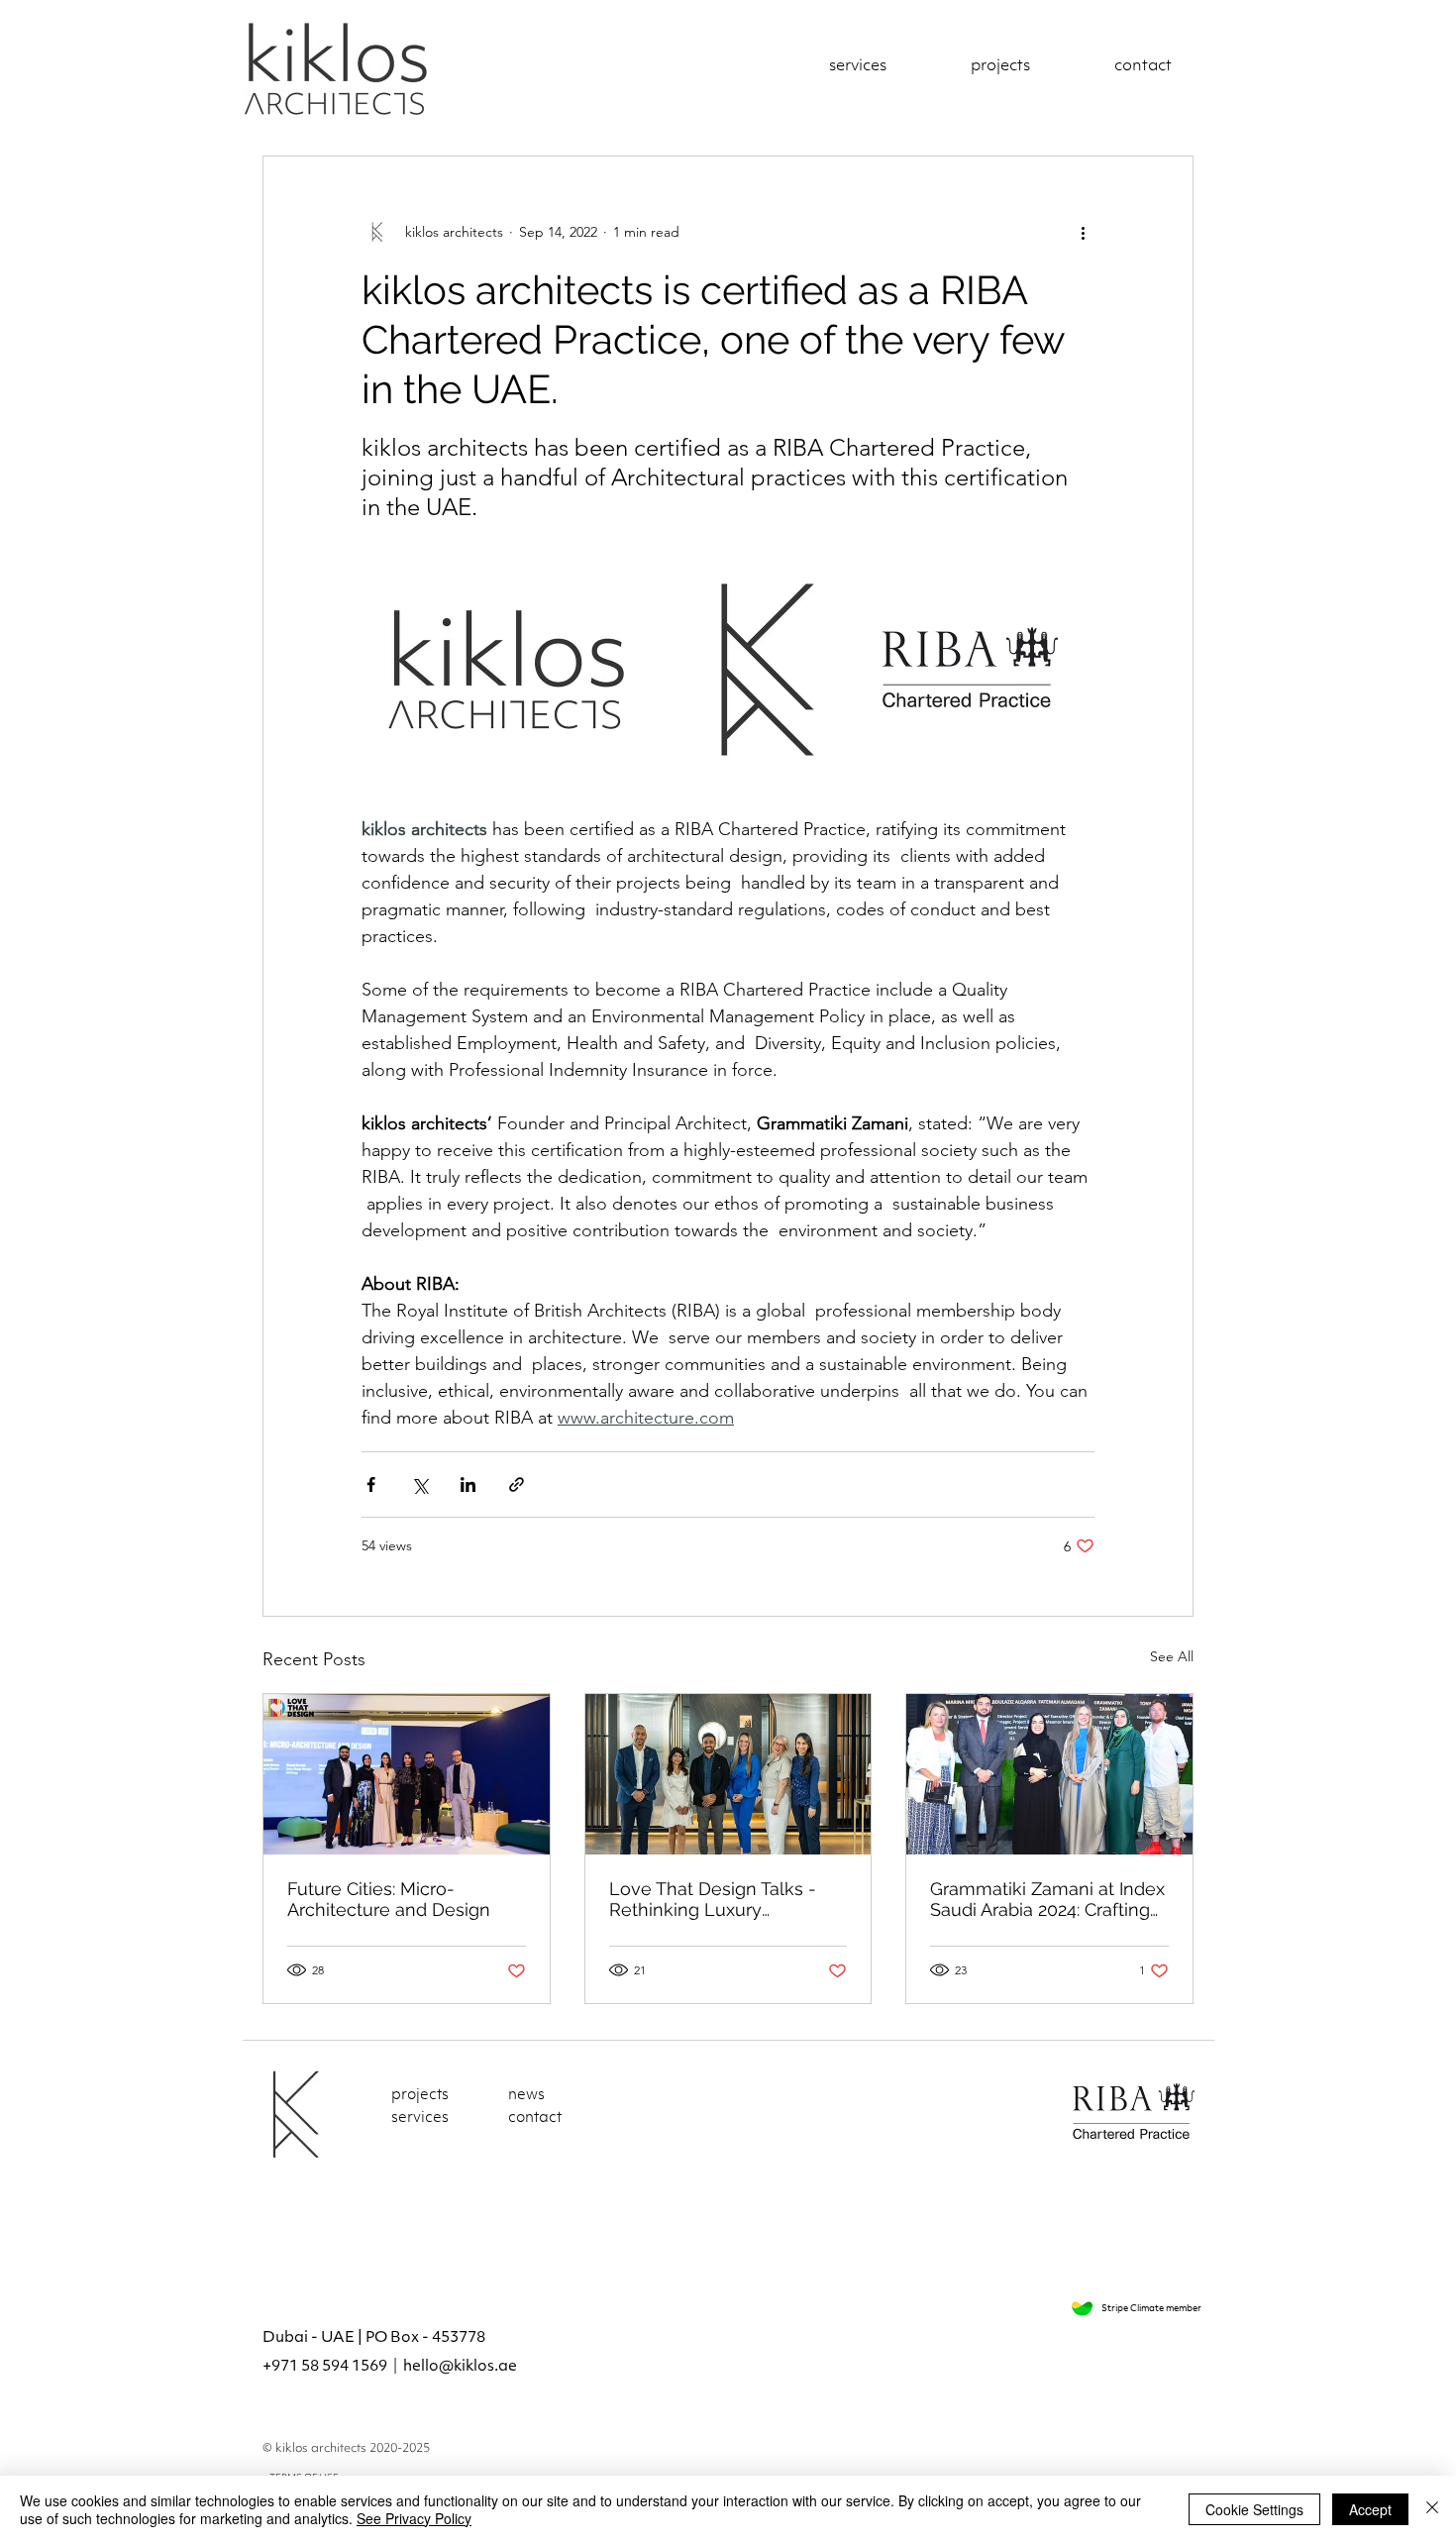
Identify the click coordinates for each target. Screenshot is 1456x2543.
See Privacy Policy (414, 2518)
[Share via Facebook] (371, 1484)
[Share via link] (517, 1484)
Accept (1370, 2509)
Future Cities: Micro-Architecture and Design (389, 1899)
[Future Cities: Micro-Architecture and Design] (407, 1774)
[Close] (1432, 2509)
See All (1172, 1656)
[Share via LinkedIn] (468, 1484)
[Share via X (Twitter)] (419, 1484)
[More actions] (1083, 232)
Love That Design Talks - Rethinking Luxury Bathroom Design (713, 1899)
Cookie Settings (1254, 2509)
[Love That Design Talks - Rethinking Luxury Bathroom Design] (728, 1774)
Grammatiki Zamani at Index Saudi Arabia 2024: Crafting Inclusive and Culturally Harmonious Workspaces (1047, 1899)
